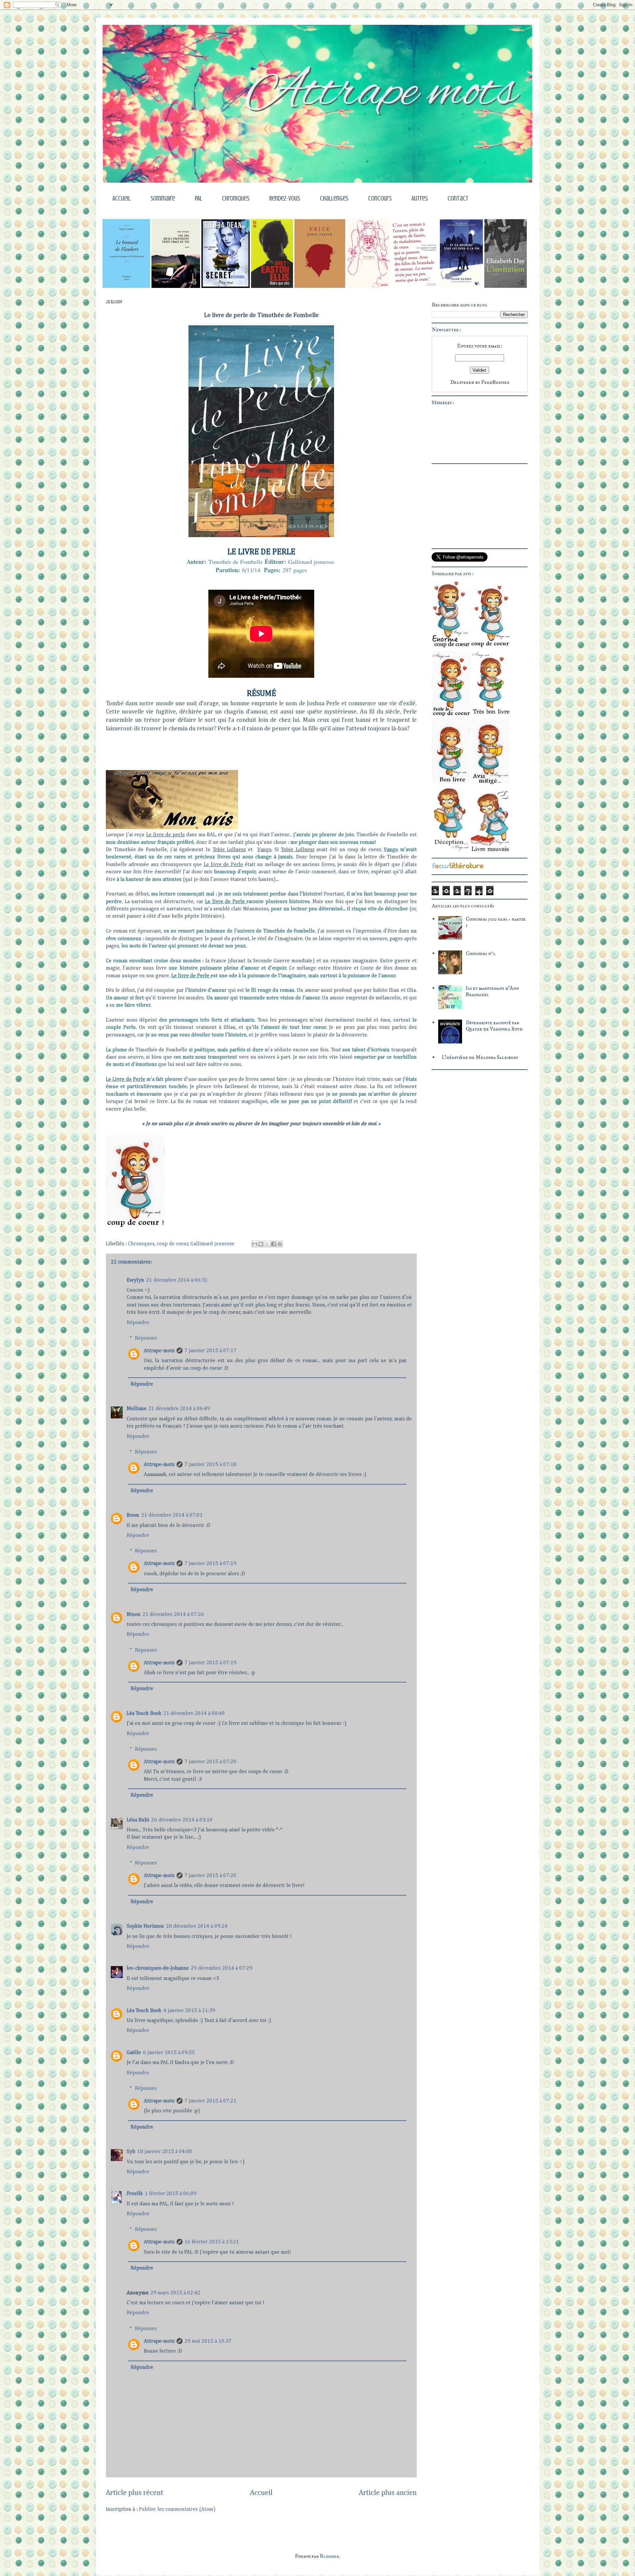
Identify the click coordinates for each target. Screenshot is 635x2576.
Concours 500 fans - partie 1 (496, 922)
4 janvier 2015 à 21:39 (189, 2011)
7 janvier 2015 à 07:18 (211, 1465)
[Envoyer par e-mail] (255, 1244)
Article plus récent (135, 2493)
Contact (458, 198)
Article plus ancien (388, 2493)
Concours (380, 198)
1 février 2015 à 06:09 (171, 2194)
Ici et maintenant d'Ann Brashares (492, 991)
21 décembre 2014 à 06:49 (179, 1409)
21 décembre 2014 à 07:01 (172, 1515)
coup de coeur (173, 1244)
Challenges (334, 198)
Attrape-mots (159, 1351)
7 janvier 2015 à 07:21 (211, 2101)
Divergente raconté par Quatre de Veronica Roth (494, 1026)
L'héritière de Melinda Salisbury (480, 1057)
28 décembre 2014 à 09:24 (197, 1926)
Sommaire (163, 198)
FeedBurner (495, 382)
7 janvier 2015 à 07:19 (211, 1564)
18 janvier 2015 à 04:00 (165, 2152)
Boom (133, 1515)
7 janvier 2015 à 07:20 (211, 1762)
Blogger (329, 2556)
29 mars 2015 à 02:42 (175, 2293)
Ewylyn (135, 1280)
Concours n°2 (481, 953)
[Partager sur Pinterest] (280, 1244)
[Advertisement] (473, 1115)
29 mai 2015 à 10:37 (208, 2341)
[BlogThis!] (261, 1244)
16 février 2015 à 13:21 (212, 2242)
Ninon (134, 1615)
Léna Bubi (138, 1820)
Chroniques (236, 198)
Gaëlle (134, 2053)
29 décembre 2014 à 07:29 (222, 1968)
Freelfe (135, 2194)
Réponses (146, 1338)
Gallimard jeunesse (212, 1244)
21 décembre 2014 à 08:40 (194, 1714)
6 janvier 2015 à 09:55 (169, 2053)
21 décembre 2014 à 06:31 (177, 1280)
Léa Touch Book (144, 1714)
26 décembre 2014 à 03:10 (182, 1820)
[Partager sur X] (267, 1244)
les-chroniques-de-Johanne (158, 1968)
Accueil (122, 198)
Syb (131, 2152)
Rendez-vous (285, 198)
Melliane (137, 1409)
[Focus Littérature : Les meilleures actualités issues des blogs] (458, 868)
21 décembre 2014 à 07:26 (173, 1615)
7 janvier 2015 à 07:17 (211, 1351)
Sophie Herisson (145, 1926)
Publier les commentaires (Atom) (177, 2509)
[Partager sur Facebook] (274, 1244)
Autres (420, 198)
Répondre (138, 1323)
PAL (198, 198)
